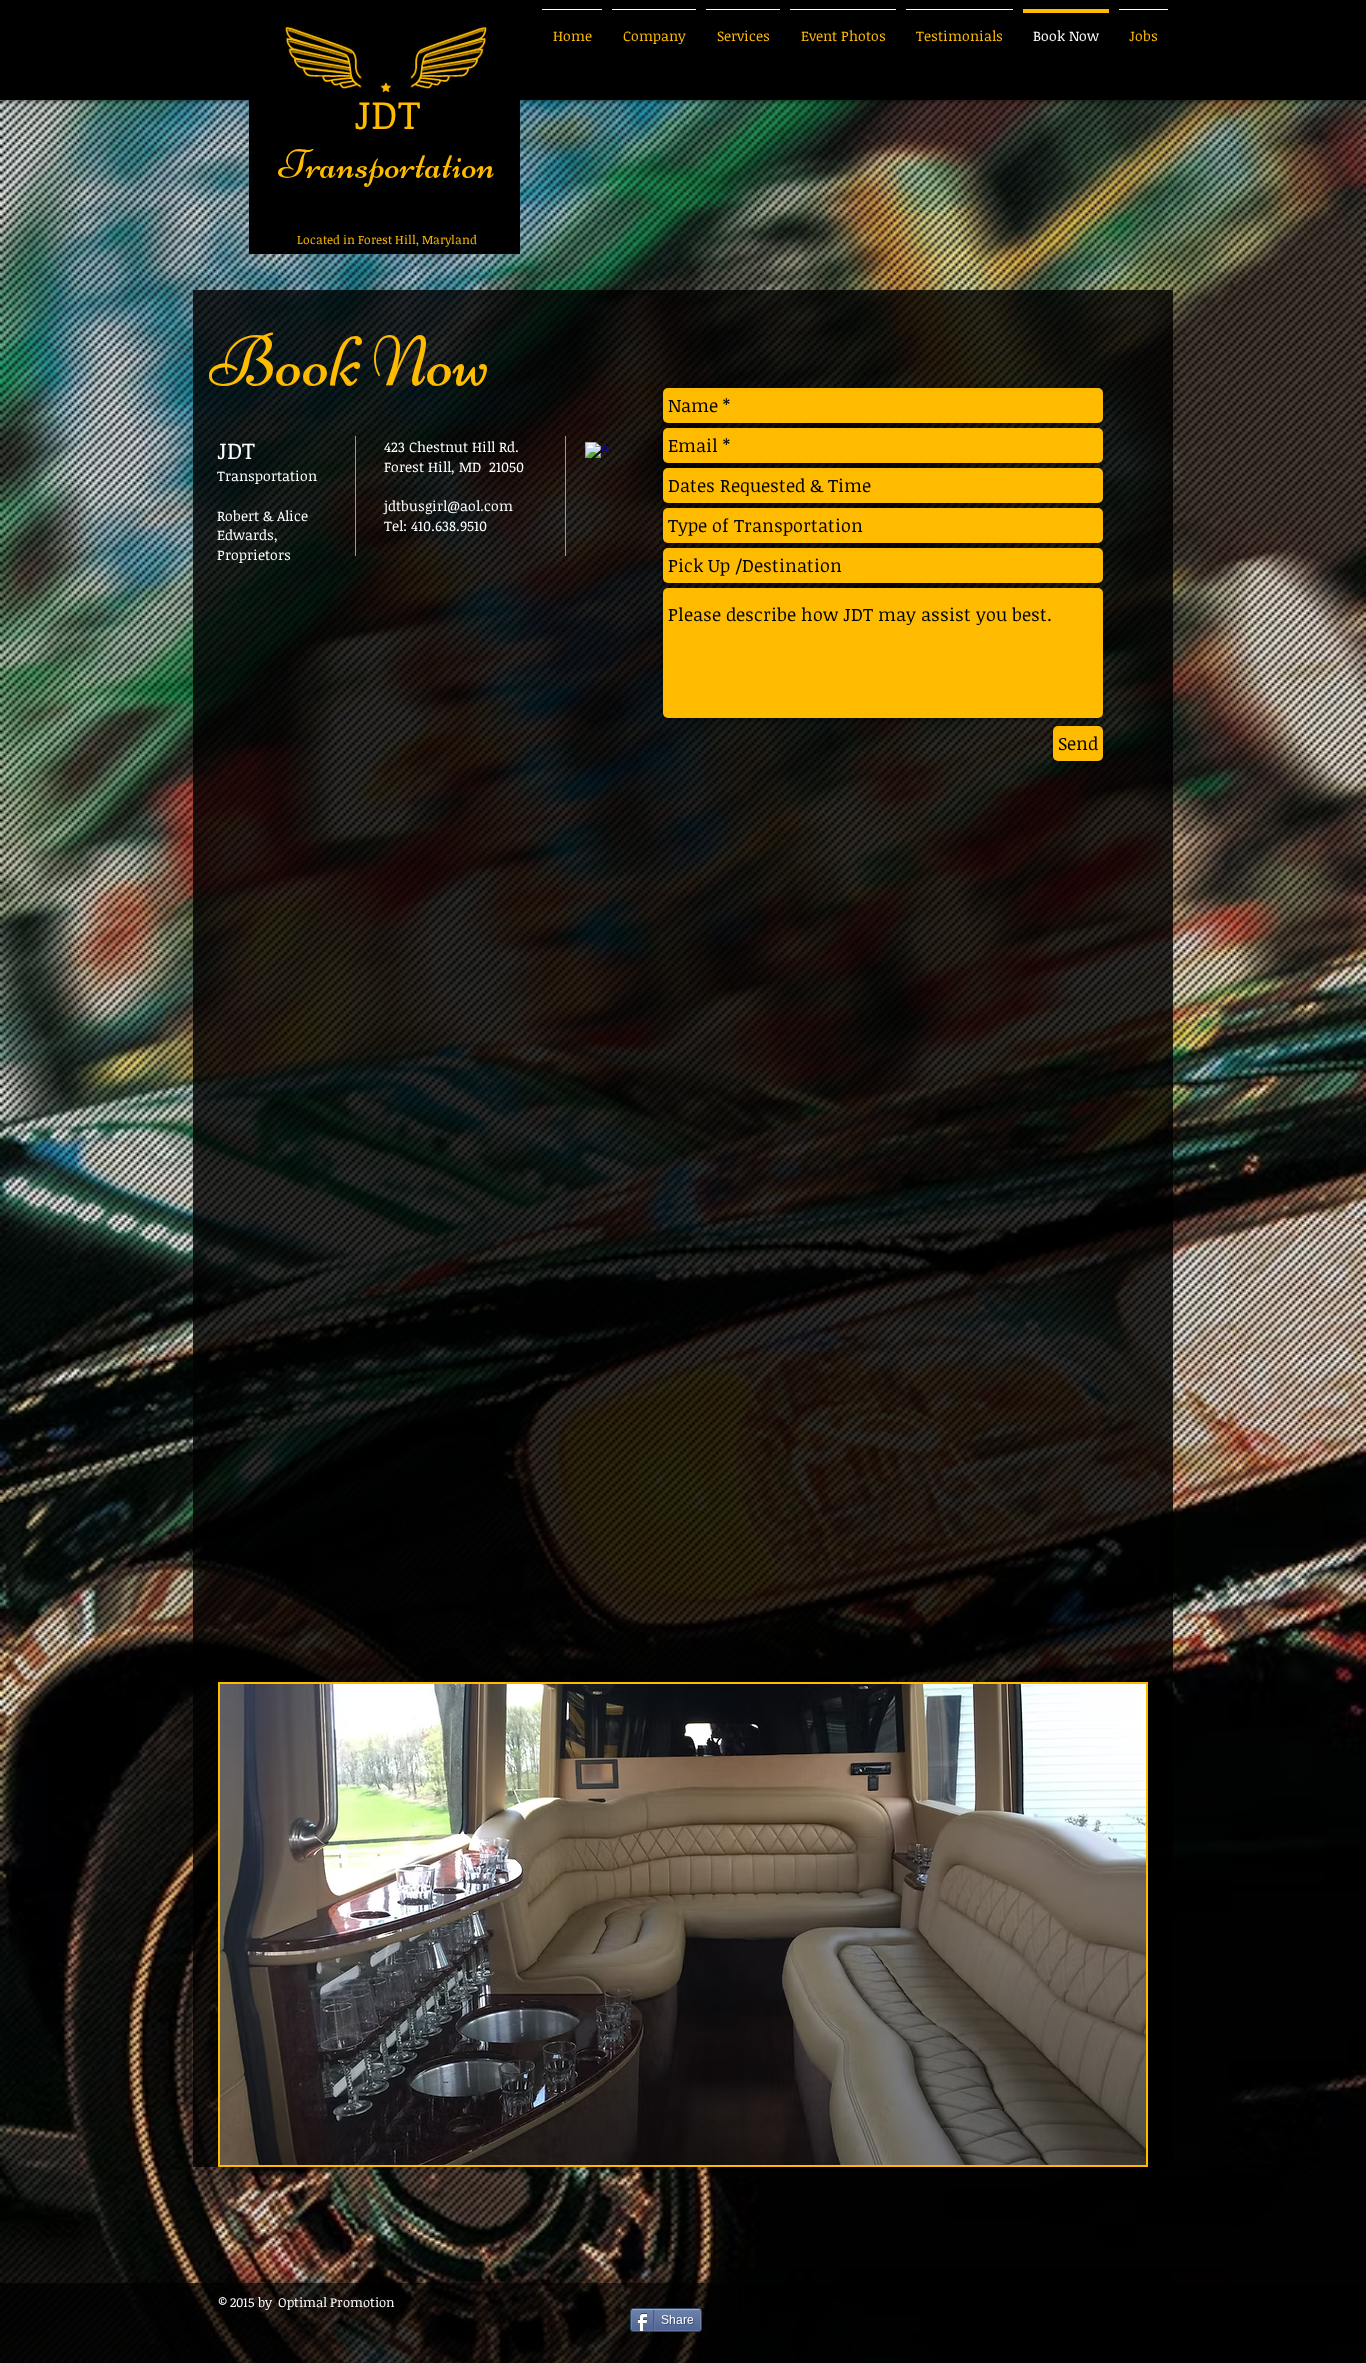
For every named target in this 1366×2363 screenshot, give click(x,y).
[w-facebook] (597, 454)
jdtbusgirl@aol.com (448, 505)
